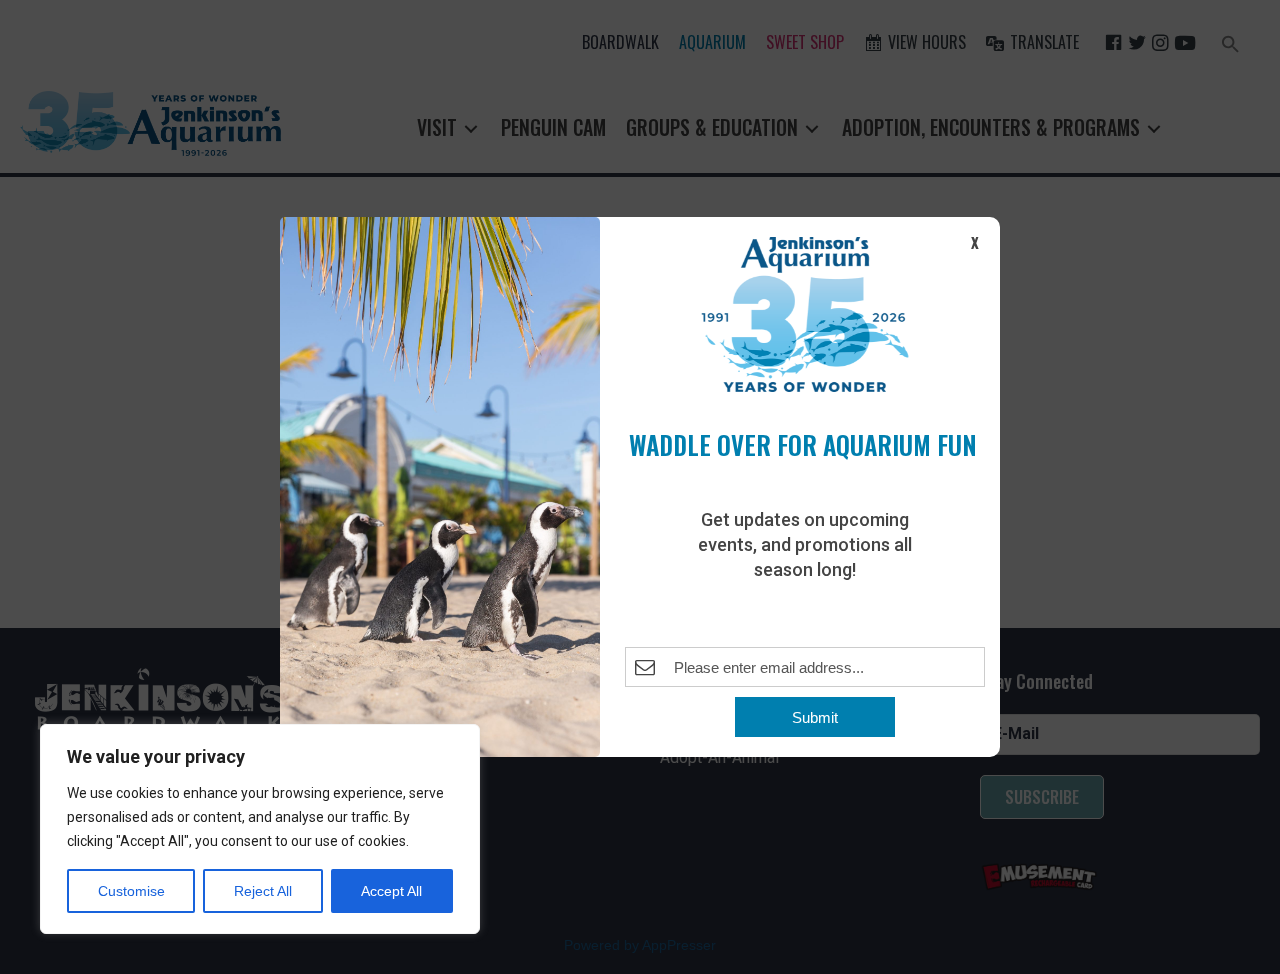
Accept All (391, 891)
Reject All (263, 891)
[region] (260, 829)
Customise (131, 891)
